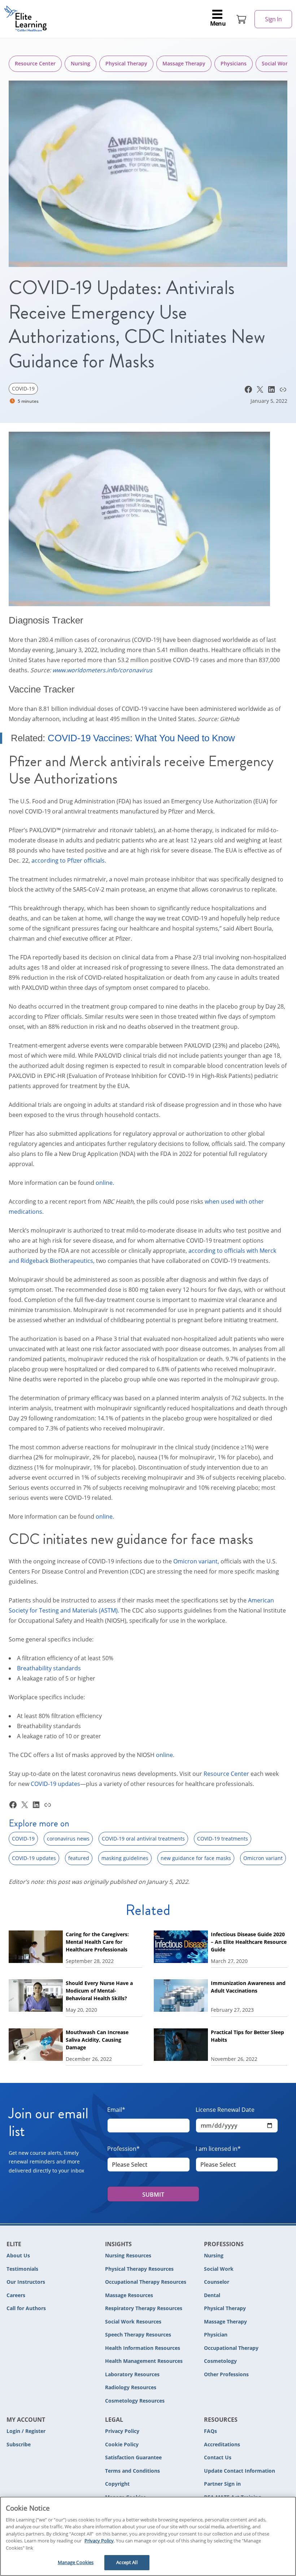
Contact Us (218, 2457)
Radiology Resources (131, 2387)
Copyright (117, 2484)
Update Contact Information (240, 2471)
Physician (216, 2335)
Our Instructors (26, 2282)
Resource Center (35, 63)
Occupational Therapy (231, 2348)
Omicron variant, (196, 1561)
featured (79, 1858)
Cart (241, 19)
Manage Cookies (76, 2562)
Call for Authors (26, 2308)
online (164, 1755)
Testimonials (22, 2269)
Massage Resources (129, 2295)
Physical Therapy (126, 63)
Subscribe (19, 2444)
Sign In (273, 19)
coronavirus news (68, 1839)
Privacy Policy (122, 2431)
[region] (148, 2536)
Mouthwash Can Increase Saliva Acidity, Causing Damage (97, 2040)
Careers (16, 2295)
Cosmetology (220, 2361)
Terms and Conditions (132, 2471)
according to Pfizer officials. (69, 860)
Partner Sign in (222, 2484)
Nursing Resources (128, 2255)
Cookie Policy (122, 2444)
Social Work (219, 2269)
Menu (218, 23)
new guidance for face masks (196, 1858)
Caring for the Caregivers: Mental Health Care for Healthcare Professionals (97, 1942)
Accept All (127, 2562)
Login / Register (26, 2431)
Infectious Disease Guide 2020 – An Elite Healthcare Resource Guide (249, 1942)
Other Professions (226, 2374)
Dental (212, 2295)
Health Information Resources (143, 2348)
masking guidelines (125, 1858)
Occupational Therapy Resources (146, 2282)
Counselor (217, 2282)
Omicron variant (263, 1858)
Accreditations (222, 2444)
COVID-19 (23, 389)
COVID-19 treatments (223, 1839)
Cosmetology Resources (135, 2401)
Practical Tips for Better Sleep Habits (247, 2036)
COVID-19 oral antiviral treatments (143, 1839)
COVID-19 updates (55, 1784)
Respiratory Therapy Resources (144, 2308)
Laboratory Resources (132, 2374)
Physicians (234, 63)
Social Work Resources (133, 2322)
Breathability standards (49, 1668)
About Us (18, 2255)
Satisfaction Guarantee (133, 2457)
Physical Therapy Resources (139, 2269)
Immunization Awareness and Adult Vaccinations (248, 1987)
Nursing (80, 63)
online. (105, 1183)
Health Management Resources (144, 2361)
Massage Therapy (184, 63)
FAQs (210, 2431)
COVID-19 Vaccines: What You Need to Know (141, 738)
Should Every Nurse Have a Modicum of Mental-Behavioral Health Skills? (99, 1991)
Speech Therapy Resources (138, 2335)
